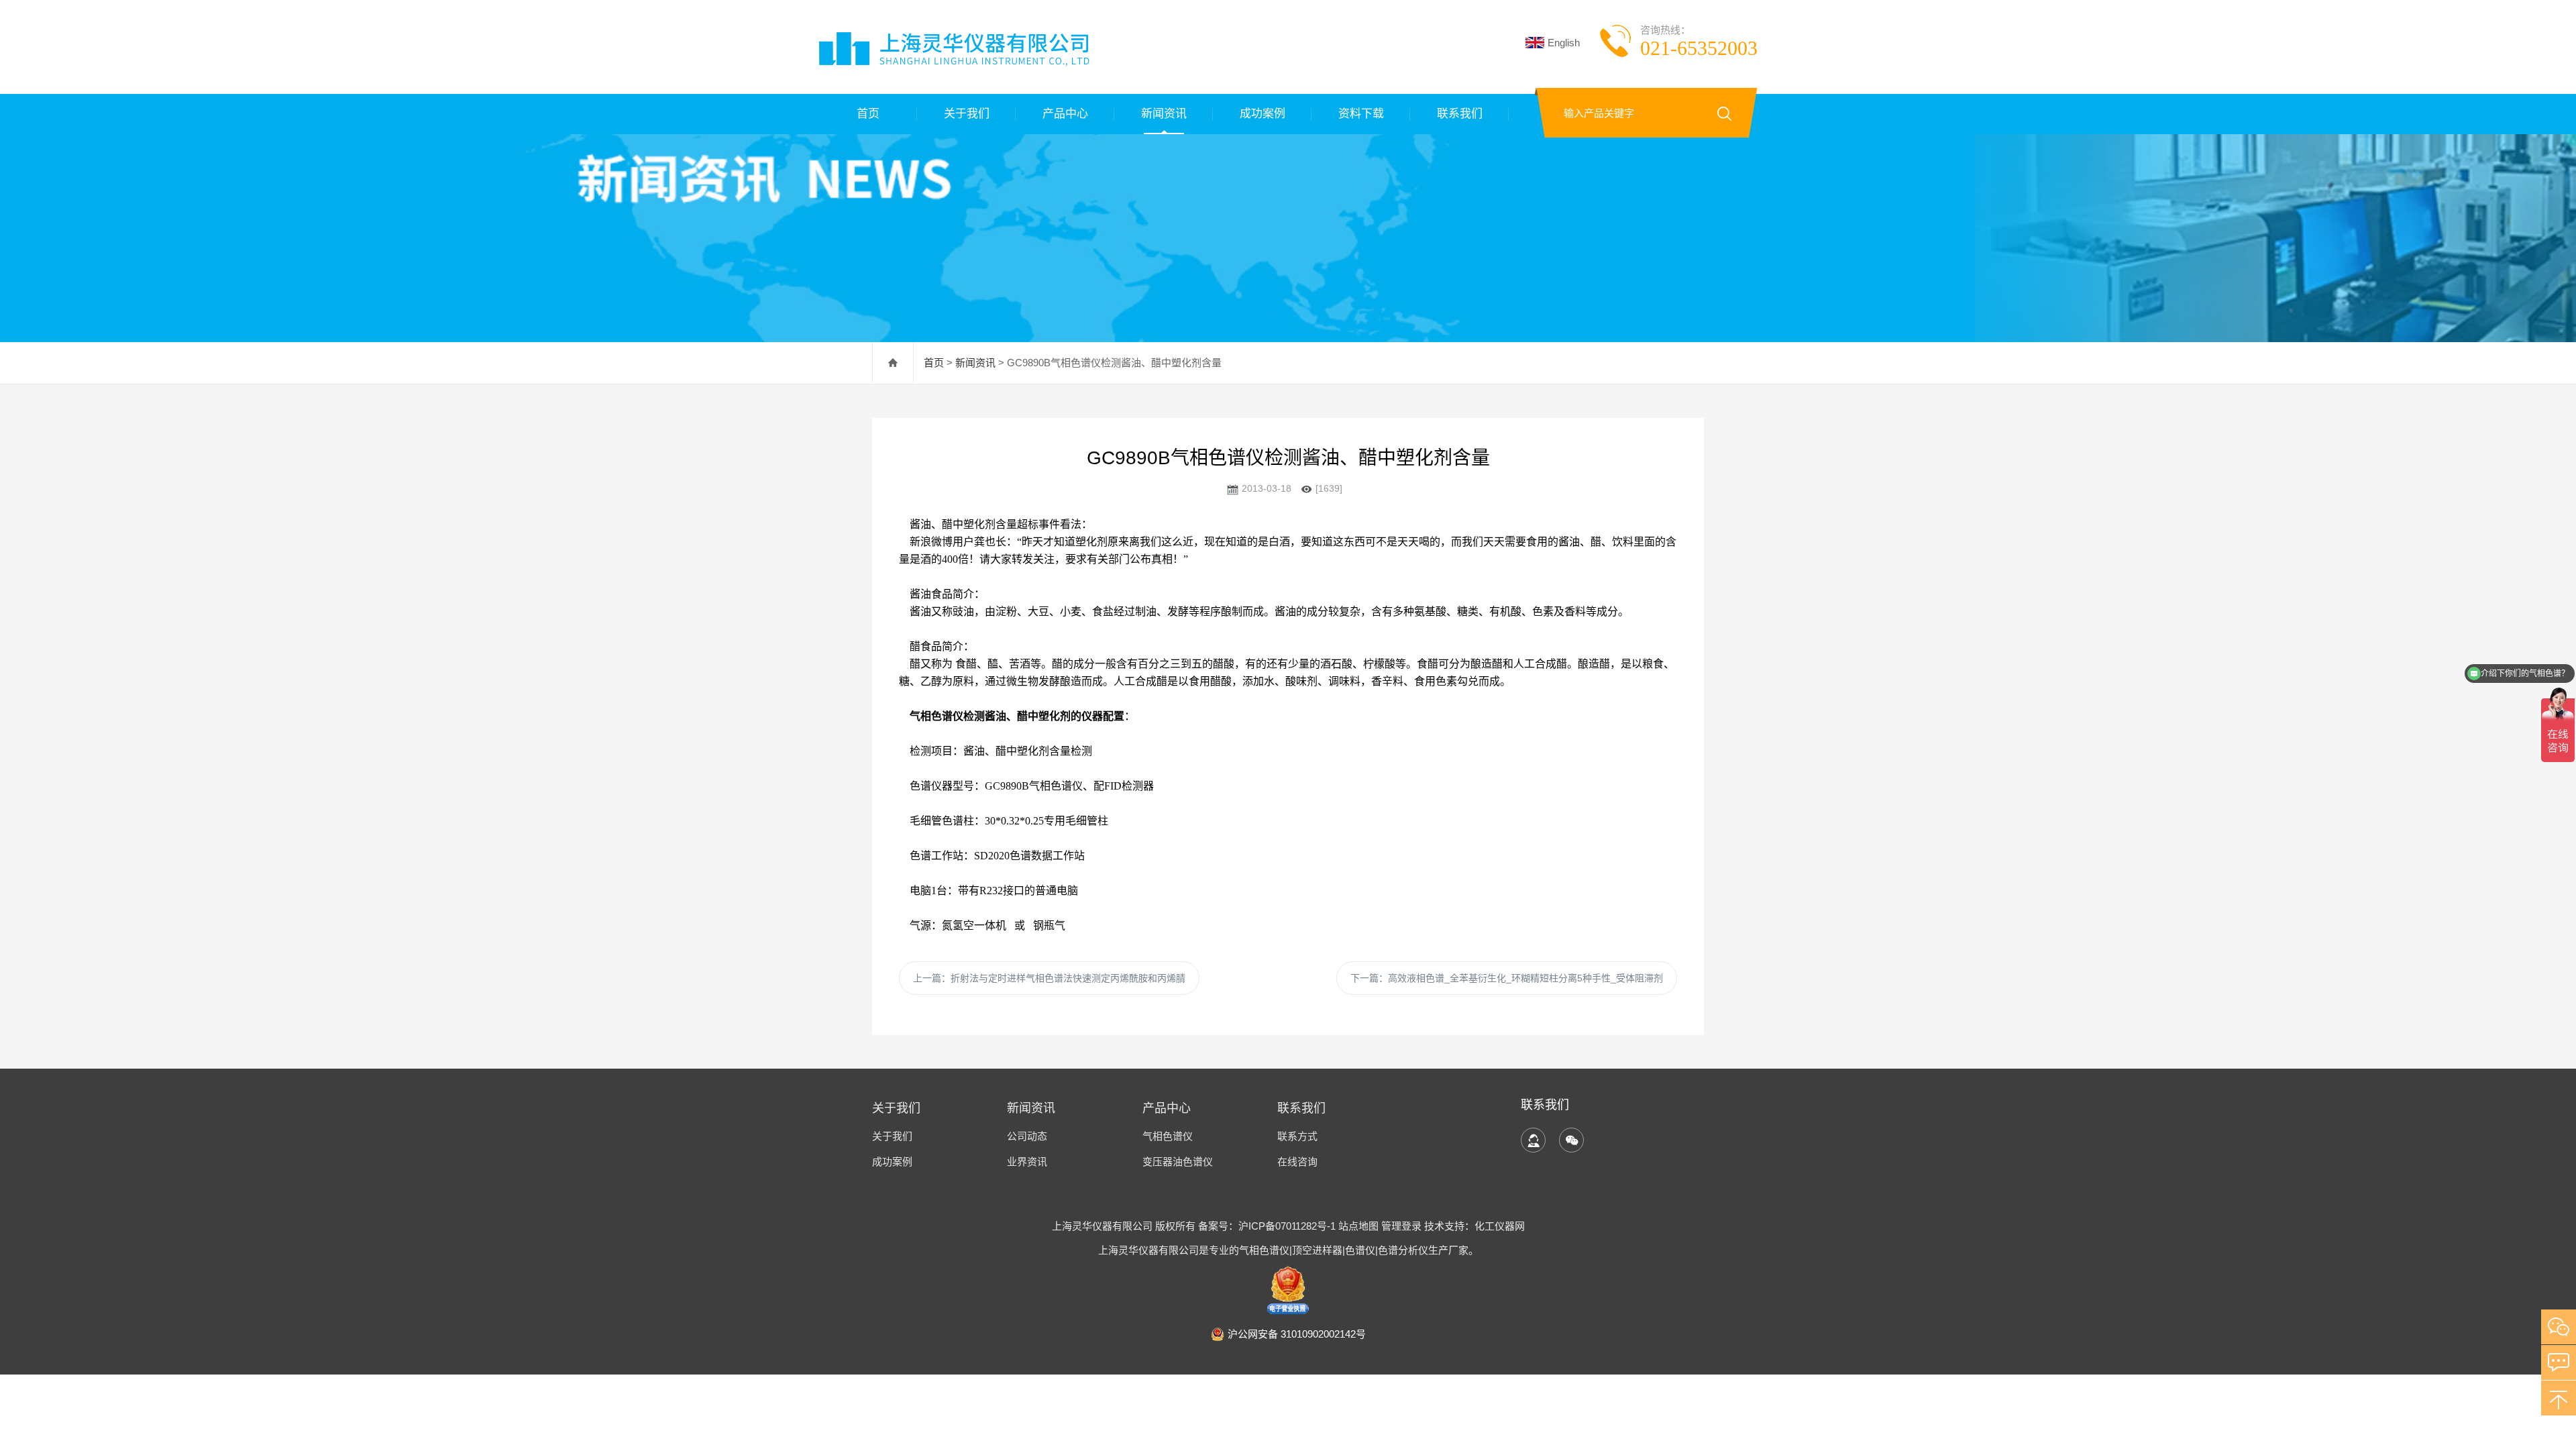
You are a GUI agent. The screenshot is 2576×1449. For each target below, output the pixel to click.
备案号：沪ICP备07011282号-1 (1268, 1226)
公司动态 (1027, 1136)
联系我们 (1460, 114)
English (1564, 43)
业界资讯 (1027, 1162)
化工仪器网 (1500, 1226)
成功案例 (1263, 114)
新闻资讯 (1164, 114)
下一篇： (1507, 978)
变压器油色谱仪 (1178, 1162)
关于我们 (967, 114)
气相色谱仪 (1168, 1136)
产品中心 (1065, 114)
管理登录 (1401, 1226)
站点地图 (1358, 1226)
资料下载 (1361, 114)
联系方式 (1297, 1136)
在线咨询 (1297, 1162)
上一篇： (1049, 978)
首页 (868, 114)
